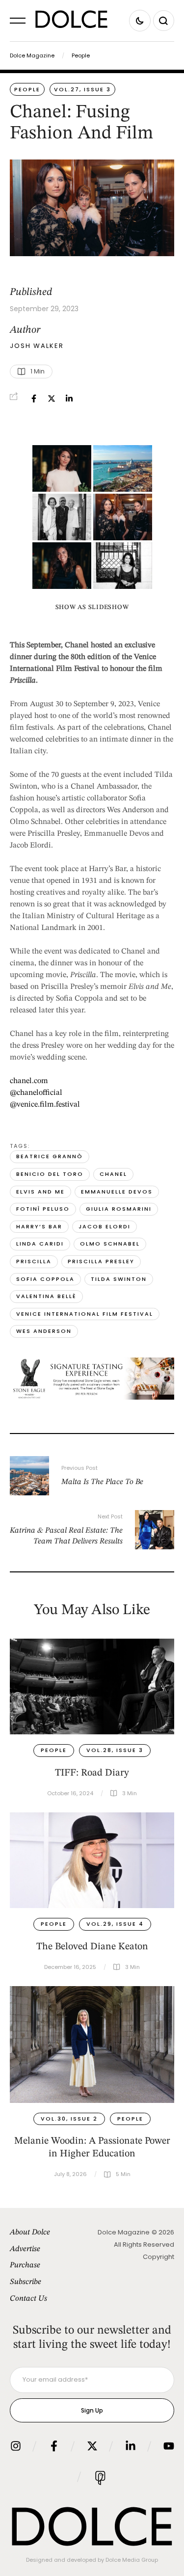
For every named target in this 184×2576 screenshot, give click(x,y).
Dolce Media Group (132, 2560)
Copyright (158, 2257)
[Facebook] (34, 398)
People (81, 55)
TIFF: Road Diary (92, 1773)
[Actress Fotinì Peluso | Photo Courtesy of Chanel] (123, 566)
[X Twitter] (52, 398)
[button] (18, 21)
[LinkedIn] (69, 398)
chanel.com (29, 1081)
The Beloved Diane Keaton (92, 1947)
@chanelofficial (36, 1093)
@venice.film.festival (45, 1105)
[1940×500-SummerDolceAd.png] (92, 1398)
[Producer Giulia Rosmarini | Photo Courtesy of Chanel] (62, 566)
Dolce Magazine (32, 55)
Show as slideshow (92, 607)
